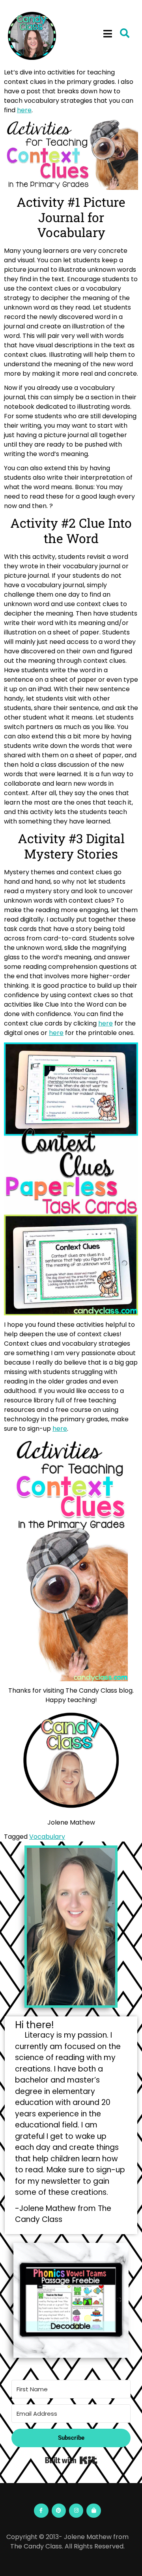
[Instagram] (76, 2511)
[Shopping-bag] (93, 2511)
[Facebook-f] (41, 2511)
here (24, 110)
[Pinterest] (59, 2511)
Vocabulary (47, 1837)
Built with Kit (71, 2460)
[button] (108, 34)
